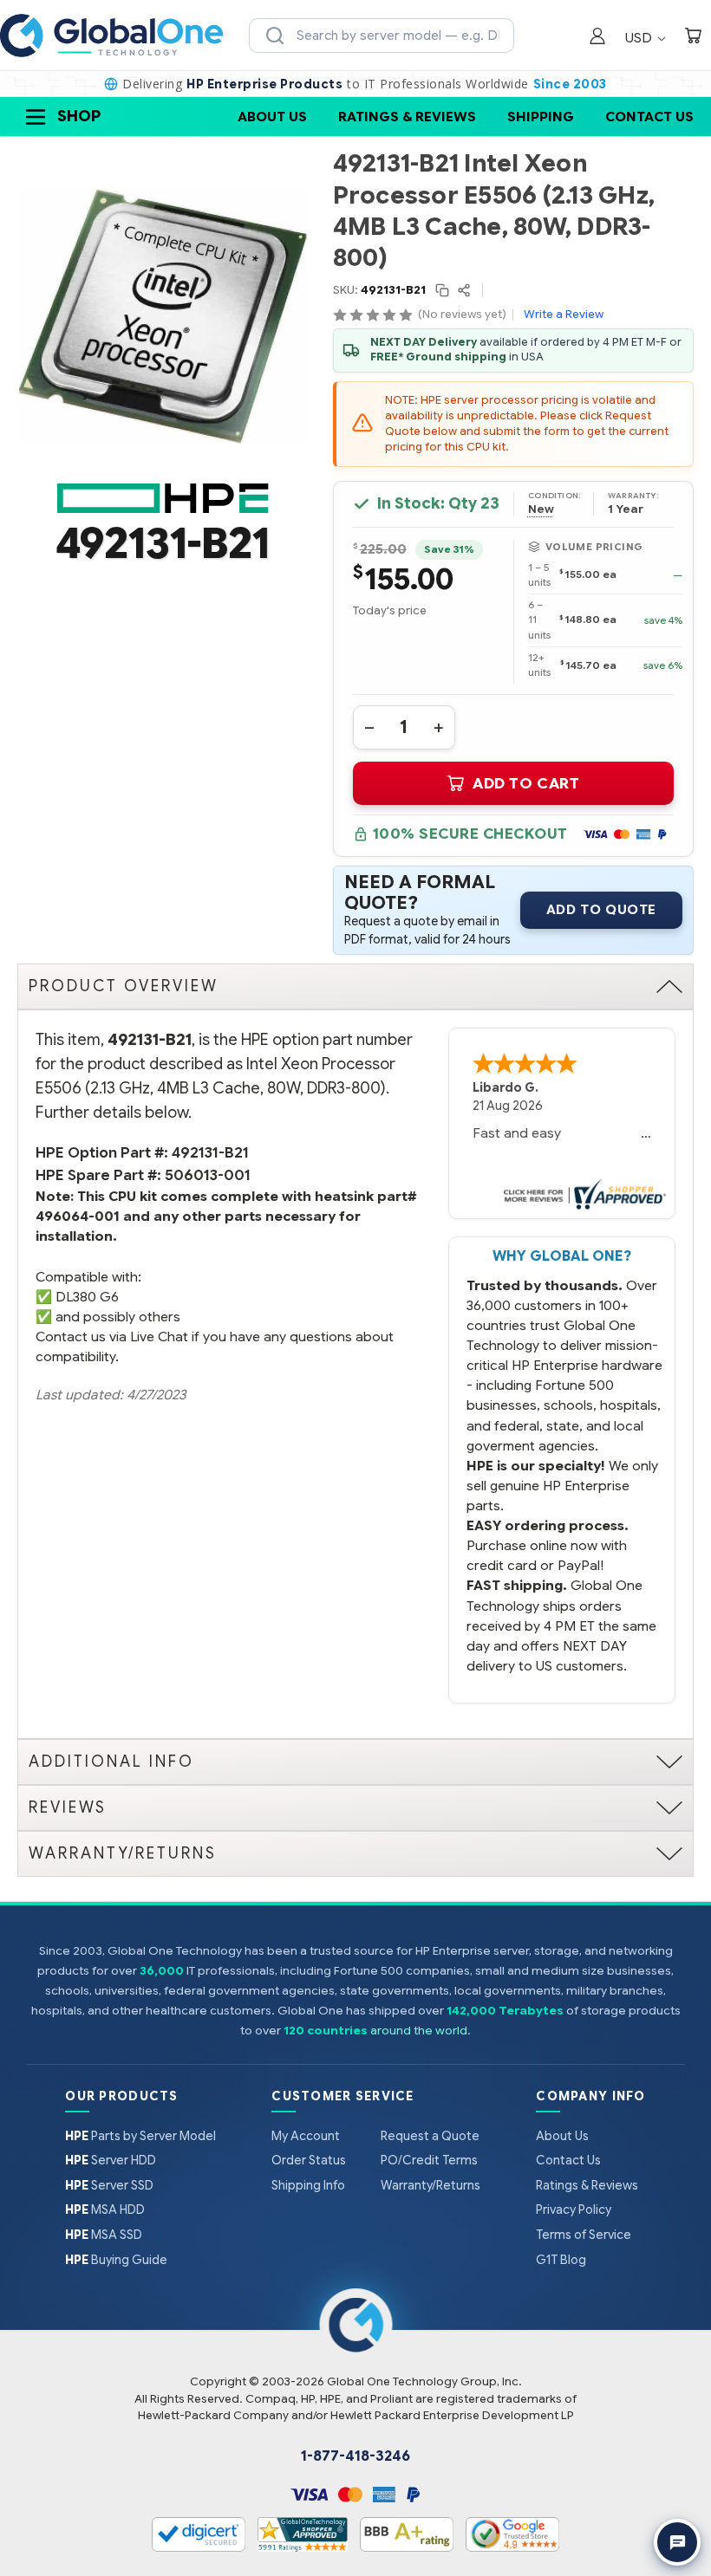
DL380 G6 (87, 1297)
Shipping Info (308, 2185)
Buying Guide (116, 2260)
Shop (79, 116)
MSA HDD (105, 2209)
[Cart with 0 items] (693, 38)
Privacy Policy (574, 2209)
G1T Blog (561, 2260)
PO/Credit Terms (429, 2160)
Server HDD (111, 2160)
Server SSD (109, 2185)
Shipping (541, 117)
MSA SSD (104, 2235)
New (541, 509)
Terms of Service (584, 2235)
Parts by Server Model (140, 2136)
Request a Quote (430, 2136)
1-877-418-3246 (355, 2456)
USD (640, 38)
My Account (306, 2136)
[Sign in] (597, 38)
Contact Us (649, 117)
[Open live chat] (677, 2542)
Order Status (309, 2160)
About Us (272, 117)
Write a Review (564, 314)
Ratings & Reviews (407, 117)
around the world (419, 2031)
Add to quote (601, 910)
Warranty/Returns (431, 2185)
